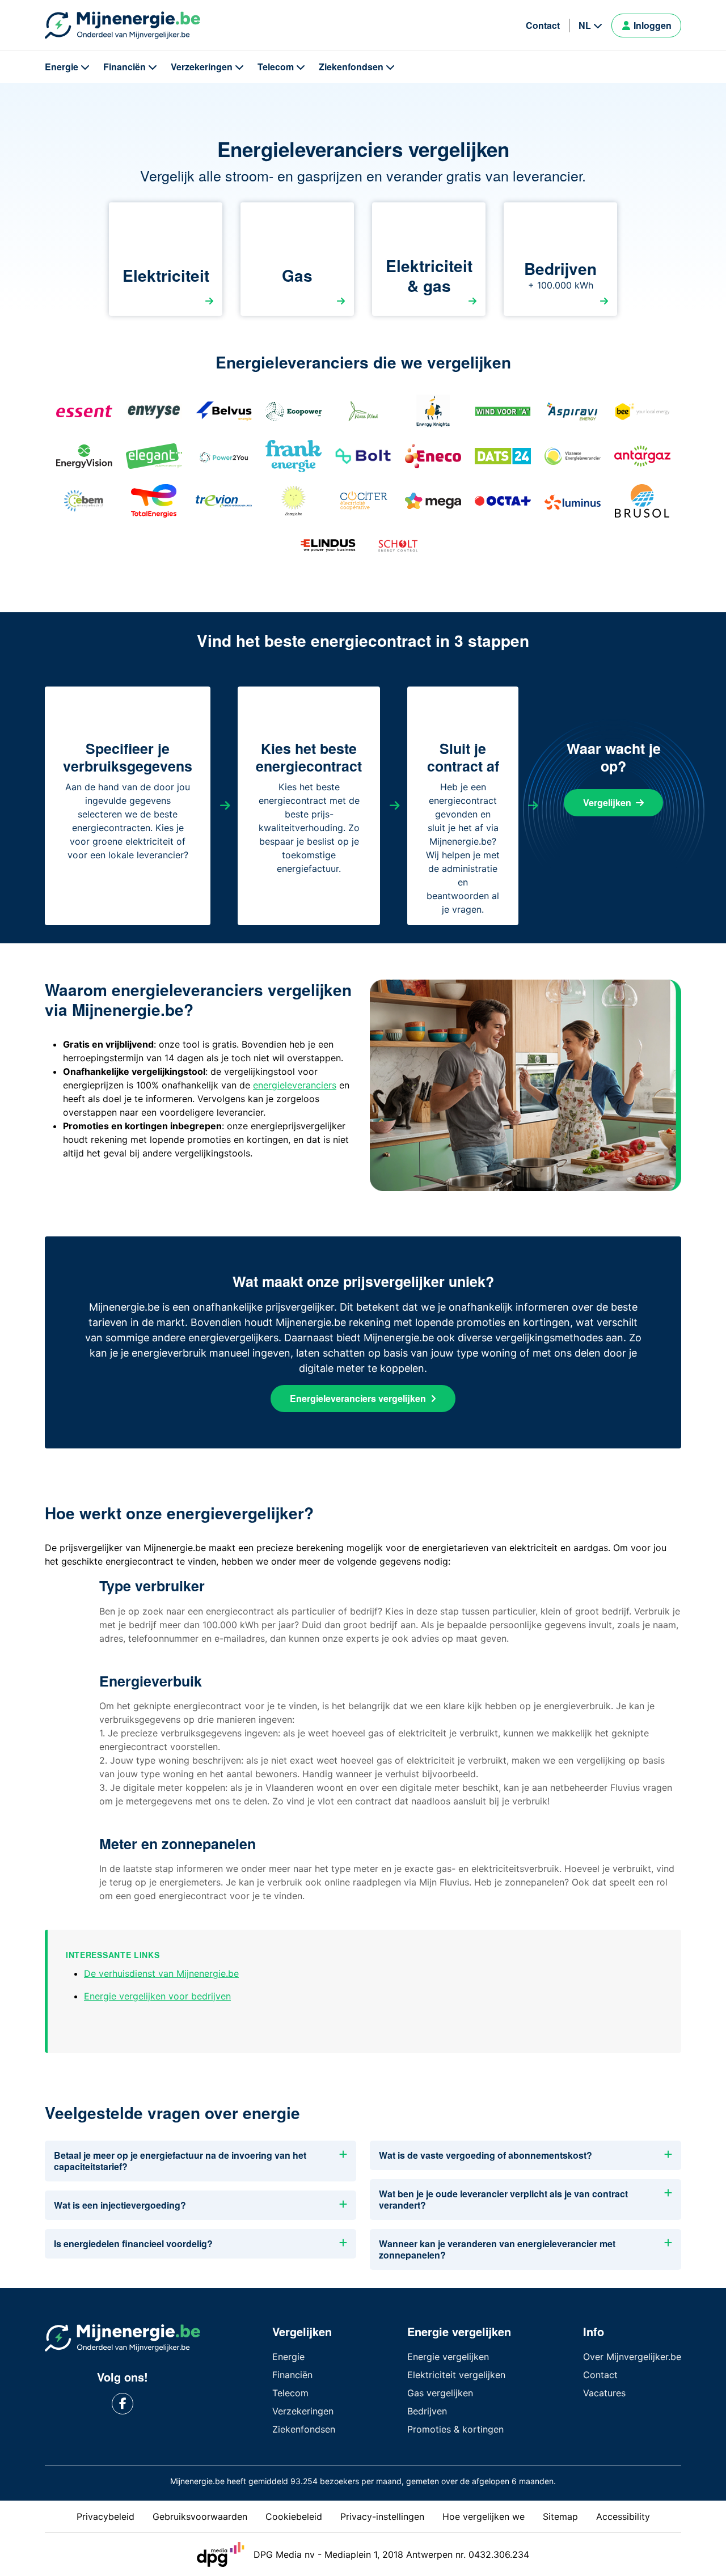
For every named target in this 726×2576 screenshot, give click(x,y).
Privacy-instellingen (382, 2516)
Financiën (124, 67)
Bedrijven (427, 2411)
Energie (62, 67)
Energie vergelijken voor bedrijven (157, 1996)
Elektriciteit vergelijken (456, 2375)
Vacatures (604, 2393)
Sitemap (560, 2516)
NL (585, 25)
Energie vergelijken (448, 2357)
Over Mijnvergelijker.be (632, 2357)
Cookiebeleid (294, 2516)
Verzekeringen (202, 67)
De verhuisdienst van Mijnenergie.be (161, 1973)
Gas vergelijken (440, 2393)
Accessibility (623, 2516)
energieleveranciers (295, 1085)
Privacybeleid (105, 2516)
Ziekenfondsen (351, 67)
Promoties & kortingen (455, 2429)
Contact (543, 25)
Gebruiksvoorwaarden (200, 2516)
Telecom (276, 67)
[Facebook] (123, 2404)
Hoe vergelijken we (484, 2516)
